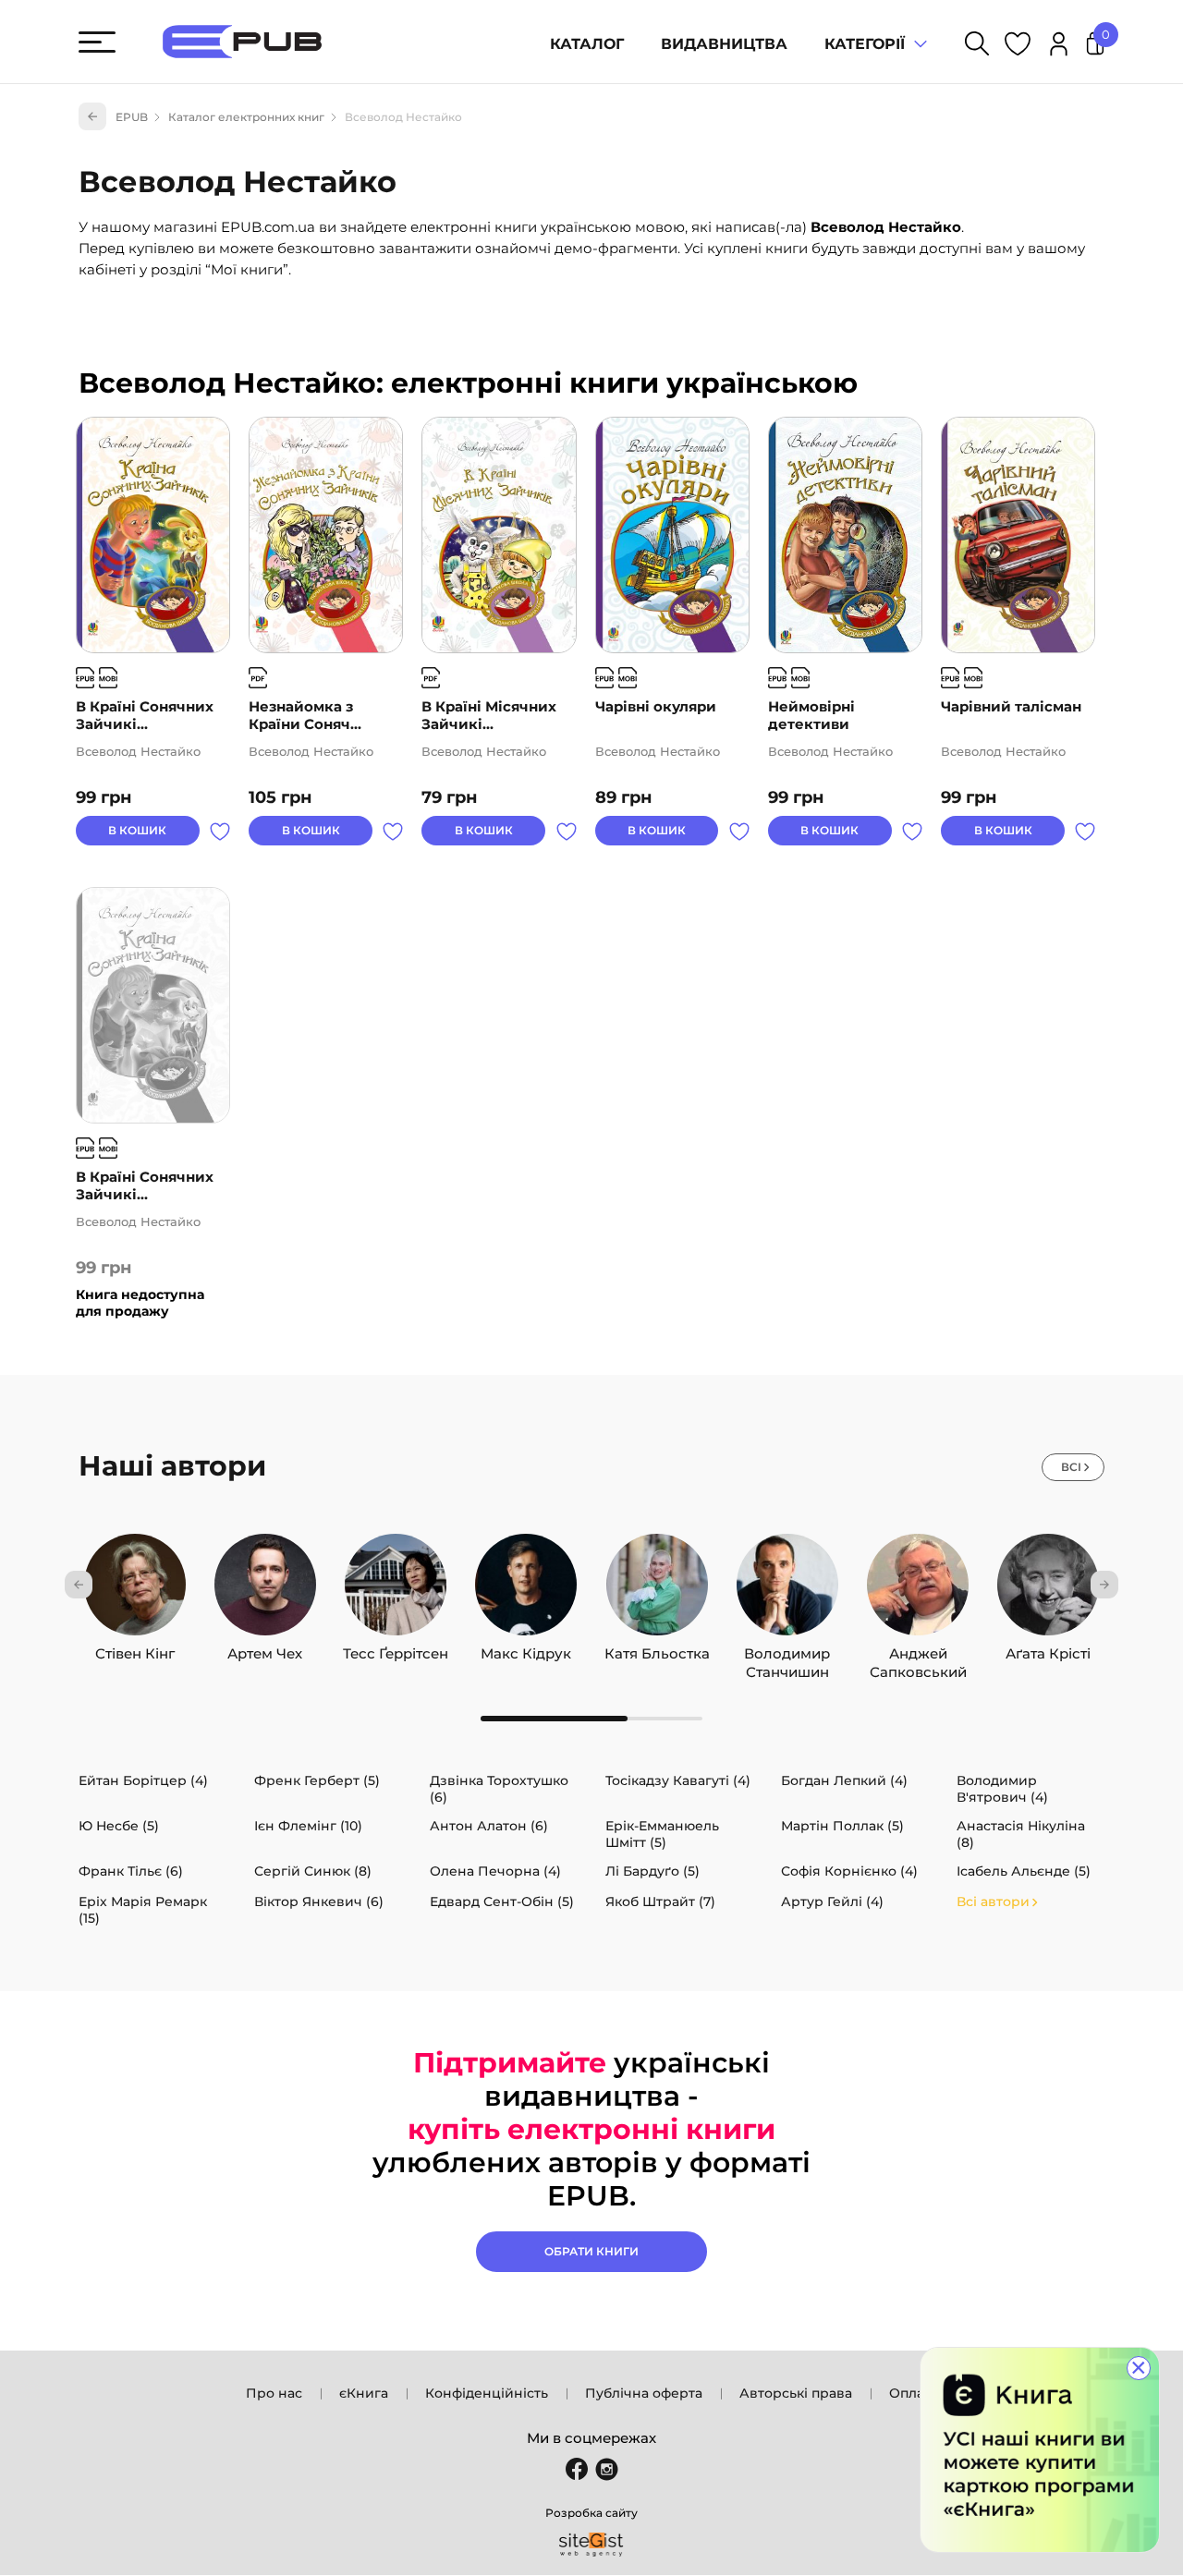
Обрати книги (591, 2251)
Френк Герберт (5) (317, 1780)
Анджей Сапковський (918, 1649)
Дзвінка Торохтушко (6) (499, 1789)
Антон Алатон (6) (489, 1826)
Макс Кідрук (526, 1649)
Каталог (587, 44)
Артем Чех (265, 1649)
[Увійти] (1059, 47)
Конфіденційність (487, 2393)
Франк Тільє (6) (131, 1871)
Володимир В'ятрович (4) (1002, 1789)
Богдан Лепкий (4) (844, 1780)
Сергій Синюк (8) (313, 1871)
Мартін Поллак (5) (842, 1826)
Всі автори (993, 1902)
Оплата (914, 2393)
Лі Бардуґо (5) (652, 1871)
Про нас (274, 2393)
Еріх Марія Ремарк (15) (143, 1910)
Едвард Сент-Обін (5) (502, 1902)
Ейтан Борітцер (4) (143, 1780)
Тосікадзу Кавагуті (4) (678, 1780)
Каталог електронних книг (246, 117)
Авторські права (796, 2393)
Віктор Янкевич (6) (319, 1902)
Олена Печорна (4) (495, 1871)
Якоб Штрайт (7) (660, 1902)
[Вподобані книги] (1018, 47)
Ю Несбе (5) (119, 1826)
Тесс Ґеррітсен (396, 1649)
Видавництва (724, 44)
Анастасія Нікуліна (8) (1021, 1834)
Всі (1071, 1467)
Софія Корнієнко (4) (849, 1871)
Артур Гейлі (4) (832, 1902)
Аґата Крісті (1048, 1649)
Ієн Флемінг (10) (308, 1826)
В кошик (137, 830)
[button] (79, 1585)
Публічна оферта (644, 2393)
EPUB (132, 117)
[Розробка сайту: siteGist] (591, 2545)
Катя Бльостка (657, 1649)
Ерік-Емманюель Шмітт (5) (662, 1834)
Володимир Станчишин (787, 1649)
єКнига (364, 2393)
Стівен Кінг (135, 1649)
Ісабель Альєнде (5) (1024, 1871)
